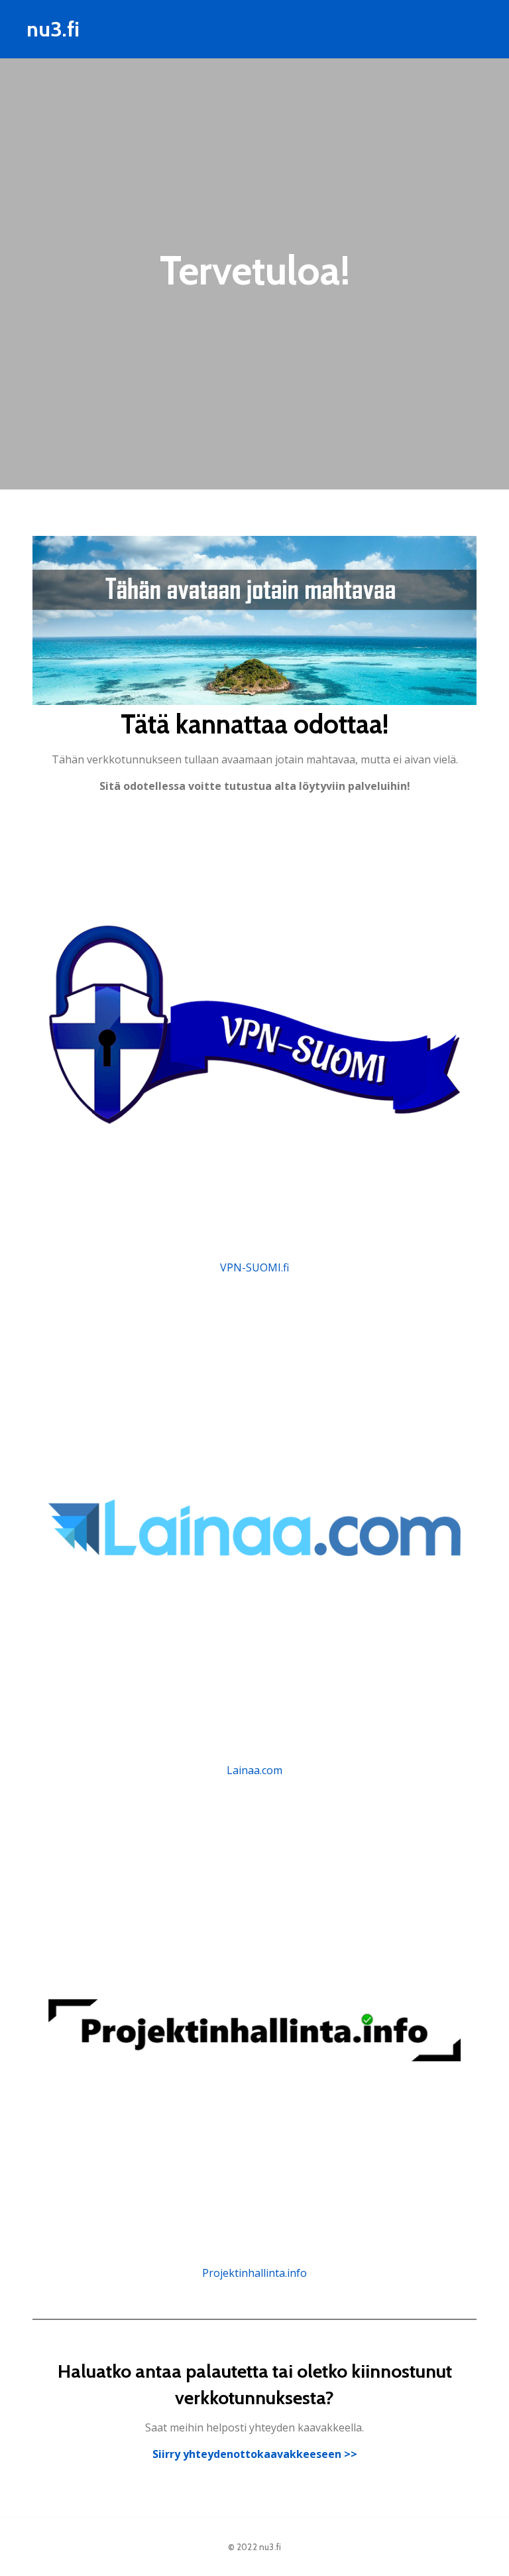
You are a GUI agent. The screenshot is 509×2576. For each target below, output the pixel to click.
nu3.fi (270, 2547)
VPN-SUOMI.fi (254, 1267)
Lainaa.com (254, 1770)
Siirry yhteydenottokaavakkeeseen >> (255, 2454)
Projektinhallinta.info (254, 2273)
